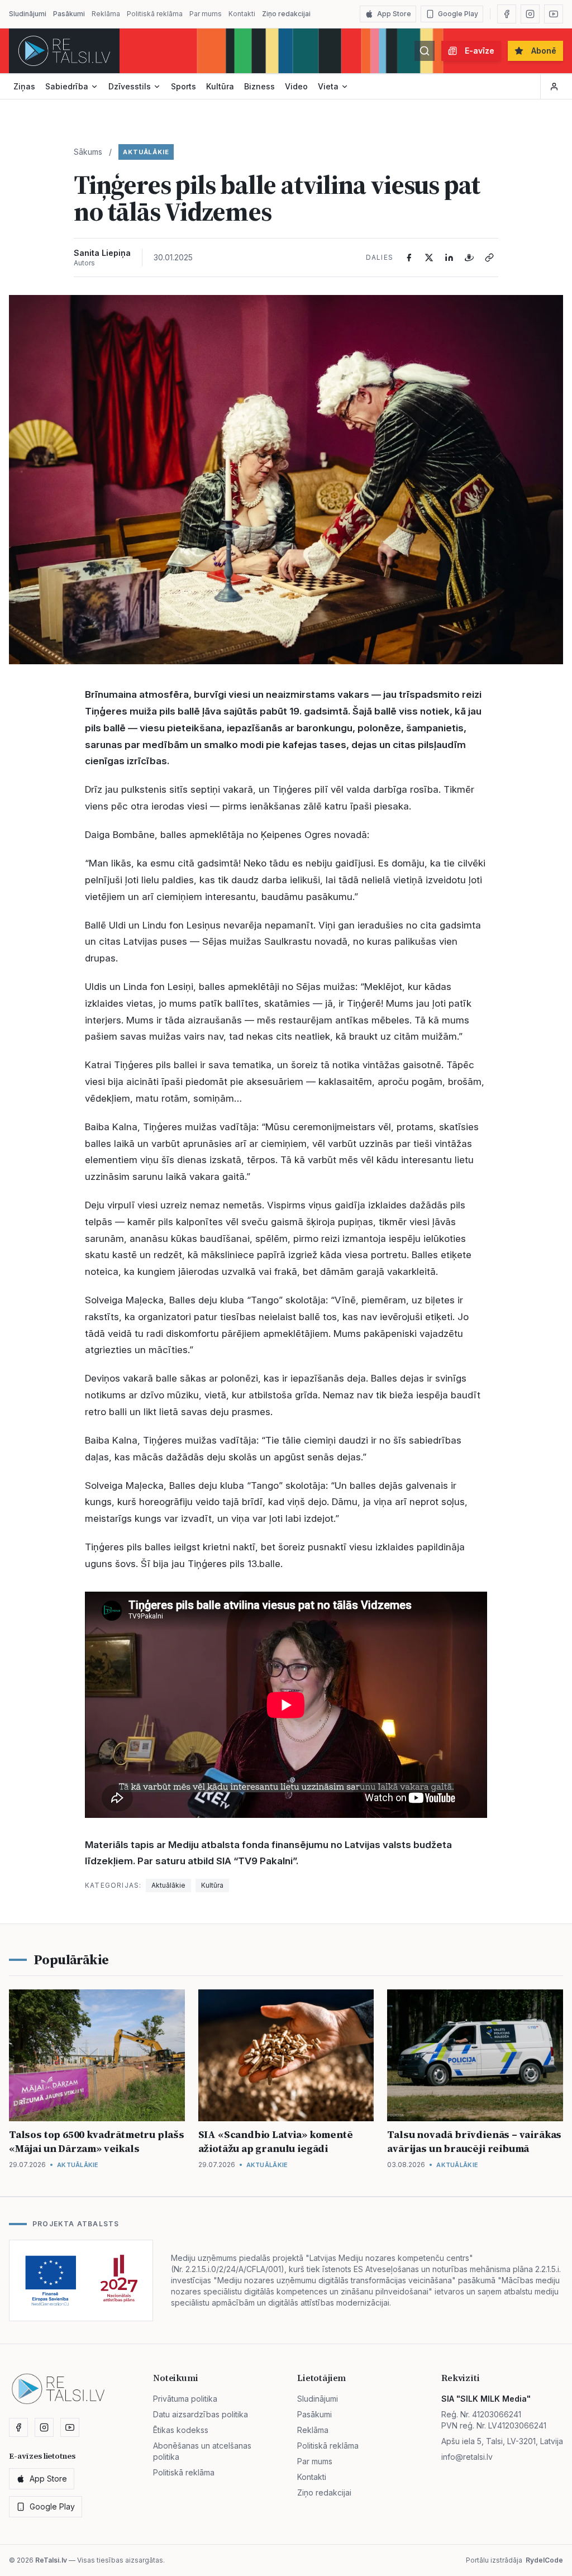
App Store (394, 14)
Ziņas (24, 86)
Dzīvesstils (130, 86)
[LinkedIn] (449, 258)
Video (296, 86)
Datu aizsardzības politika (201, 2414)
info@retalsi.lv (467, 2457)
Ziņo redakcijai (286, 14)
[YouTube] (554, 14)
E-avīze (480, 51)
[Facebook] (507, 14)
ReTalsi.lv (51, 2560)
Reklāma (106, 14)
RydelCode (544, 2560)
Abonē (544, 51)
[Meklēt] (425, 51)
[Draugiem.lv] (469, 258)
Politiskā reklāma (155, 14)
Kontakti (242, 14)
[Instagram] (530, 14)
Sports (183, 86)
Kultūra (220, 86)
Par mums (206, 14)
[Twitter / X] (429, 258)
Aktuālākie (146, 152)
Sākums (88, 152)
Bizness (259, 86)
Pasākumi (69, 14)
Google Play (458, 14)
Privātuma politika (185, 2399)
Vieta (328, 86)
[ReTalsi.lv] (64, 51)
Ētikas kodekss (181, 2430)
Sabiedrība (67, 86)
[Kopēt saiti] (489, 258)
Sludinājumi (28, 14)
